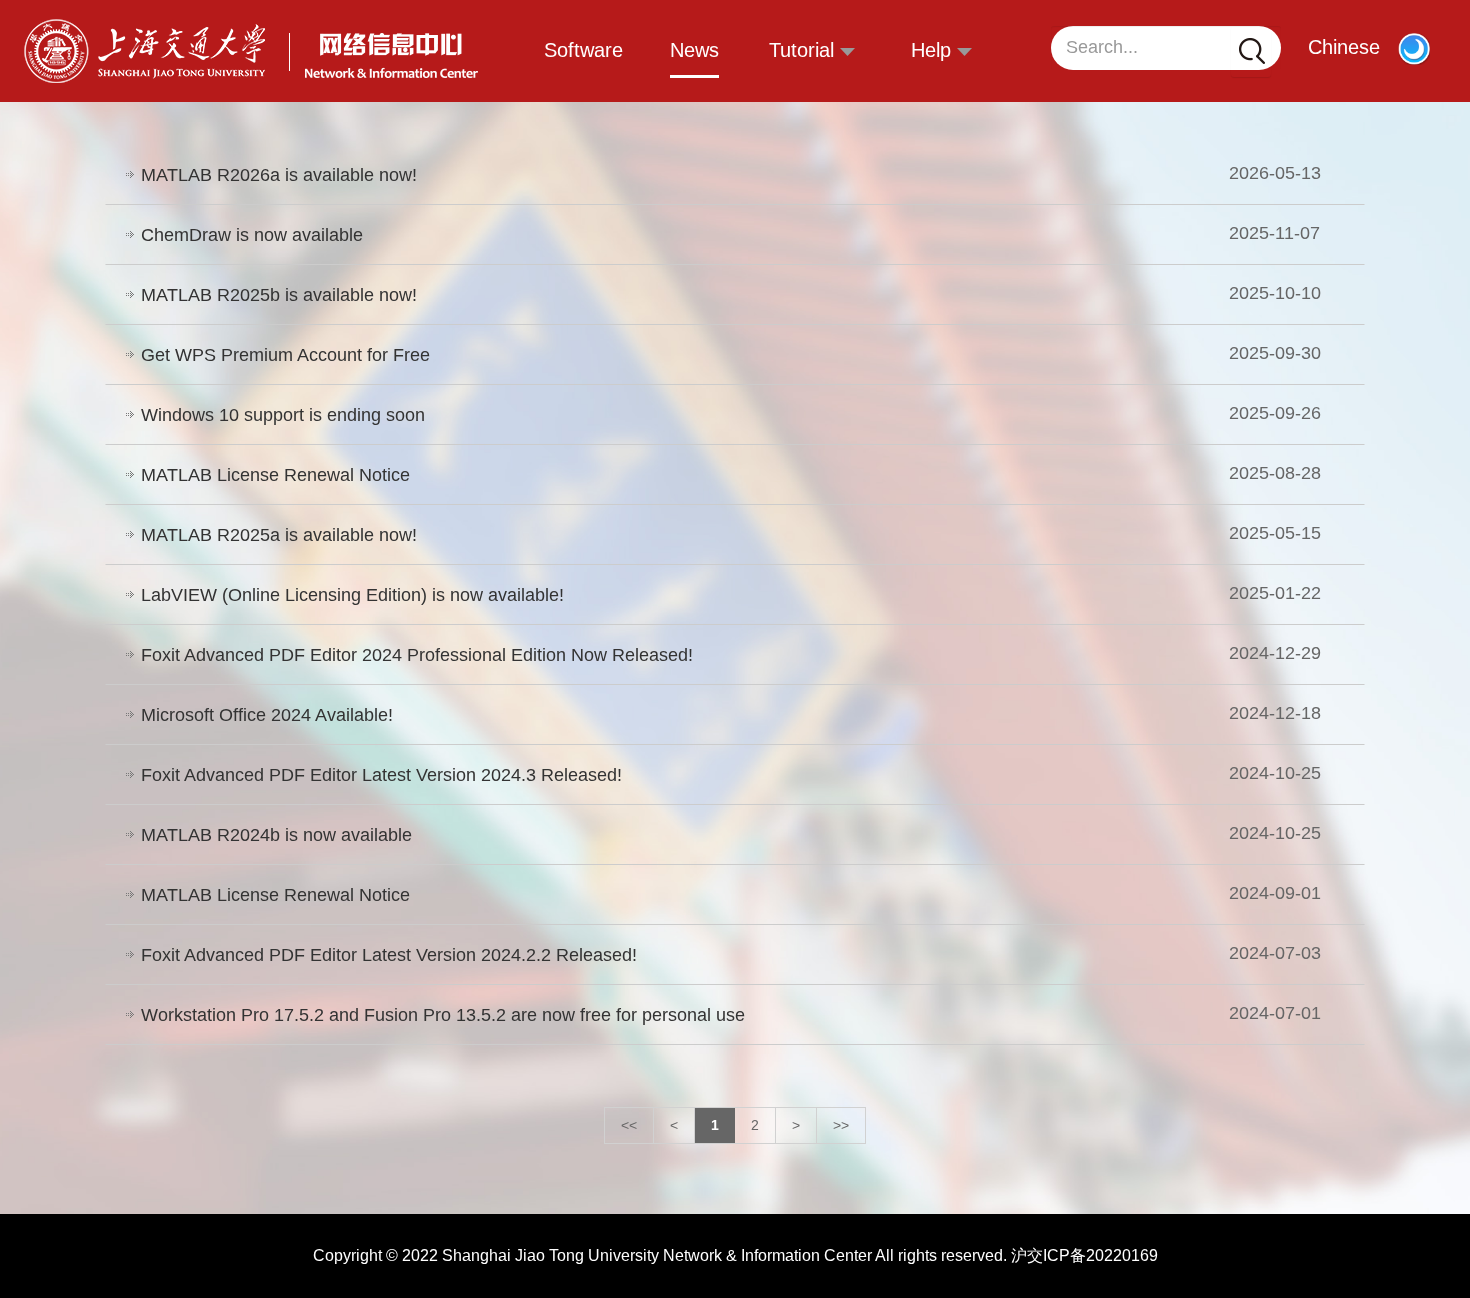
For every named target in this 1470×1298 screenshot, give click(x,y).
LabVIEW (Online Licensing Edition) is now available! (352, 595)
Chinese (1344, 47)
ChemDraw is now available (252, 235)
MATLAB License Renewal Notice (275, 475)
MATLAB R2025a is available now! (279, 535)
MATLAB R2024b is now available (276, 835)
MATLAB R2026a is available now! (279, 175)
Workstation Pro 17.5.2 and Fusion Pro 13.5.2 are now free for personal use (443, 1015)
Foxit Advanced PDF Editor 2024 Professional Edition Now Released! (417, 655)
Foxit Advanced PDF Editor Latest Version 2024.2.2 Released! (389, 955)
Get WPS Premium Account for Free (285, 355)
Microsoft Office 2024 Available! (267, 715)
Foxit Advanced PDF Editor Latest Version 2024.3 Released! (381, 775)
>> (841, 1125)
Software (583, 50)
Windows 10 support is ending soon (283, 415)
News (694, 50)
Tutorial (804, 50)
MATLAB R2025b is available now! (279, 295)
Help (934, 50)
